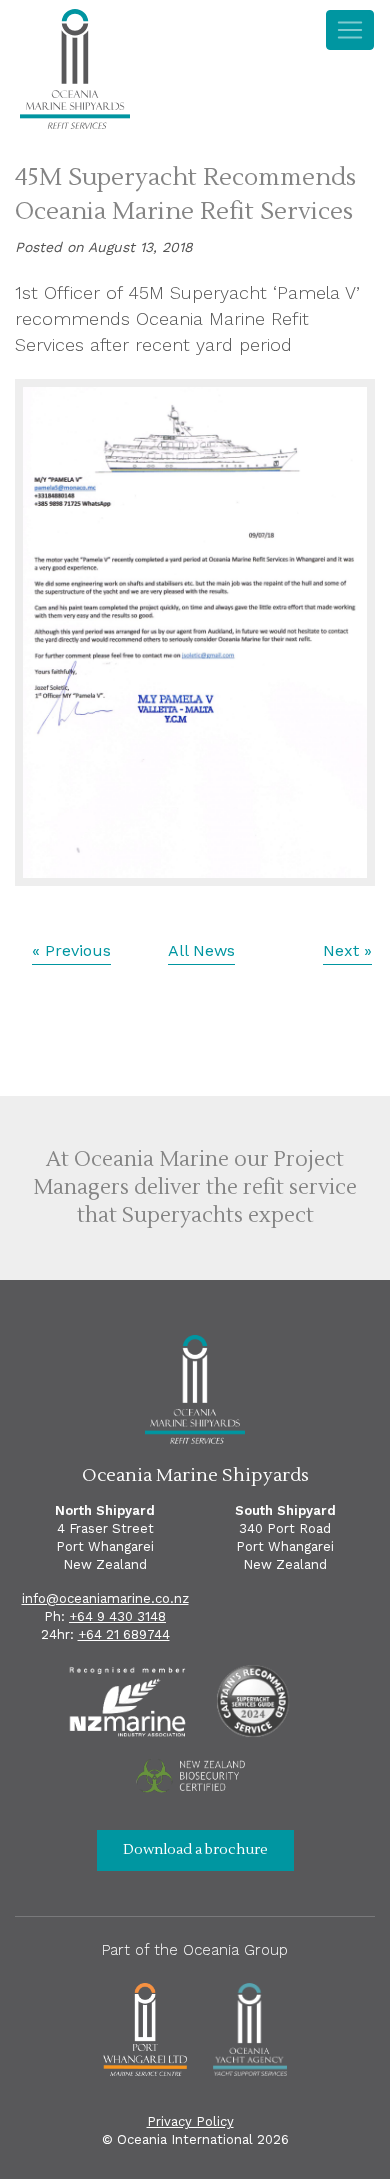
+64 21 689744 (124, 1634)
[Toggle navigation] (350, 30)
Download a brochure (195, 1850)
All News (201, 950)
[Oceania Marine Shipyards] (75, 72)
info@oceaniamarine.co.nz (105, 1598)
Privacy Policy (190, 2121)
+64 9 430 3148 (117, 1616)
